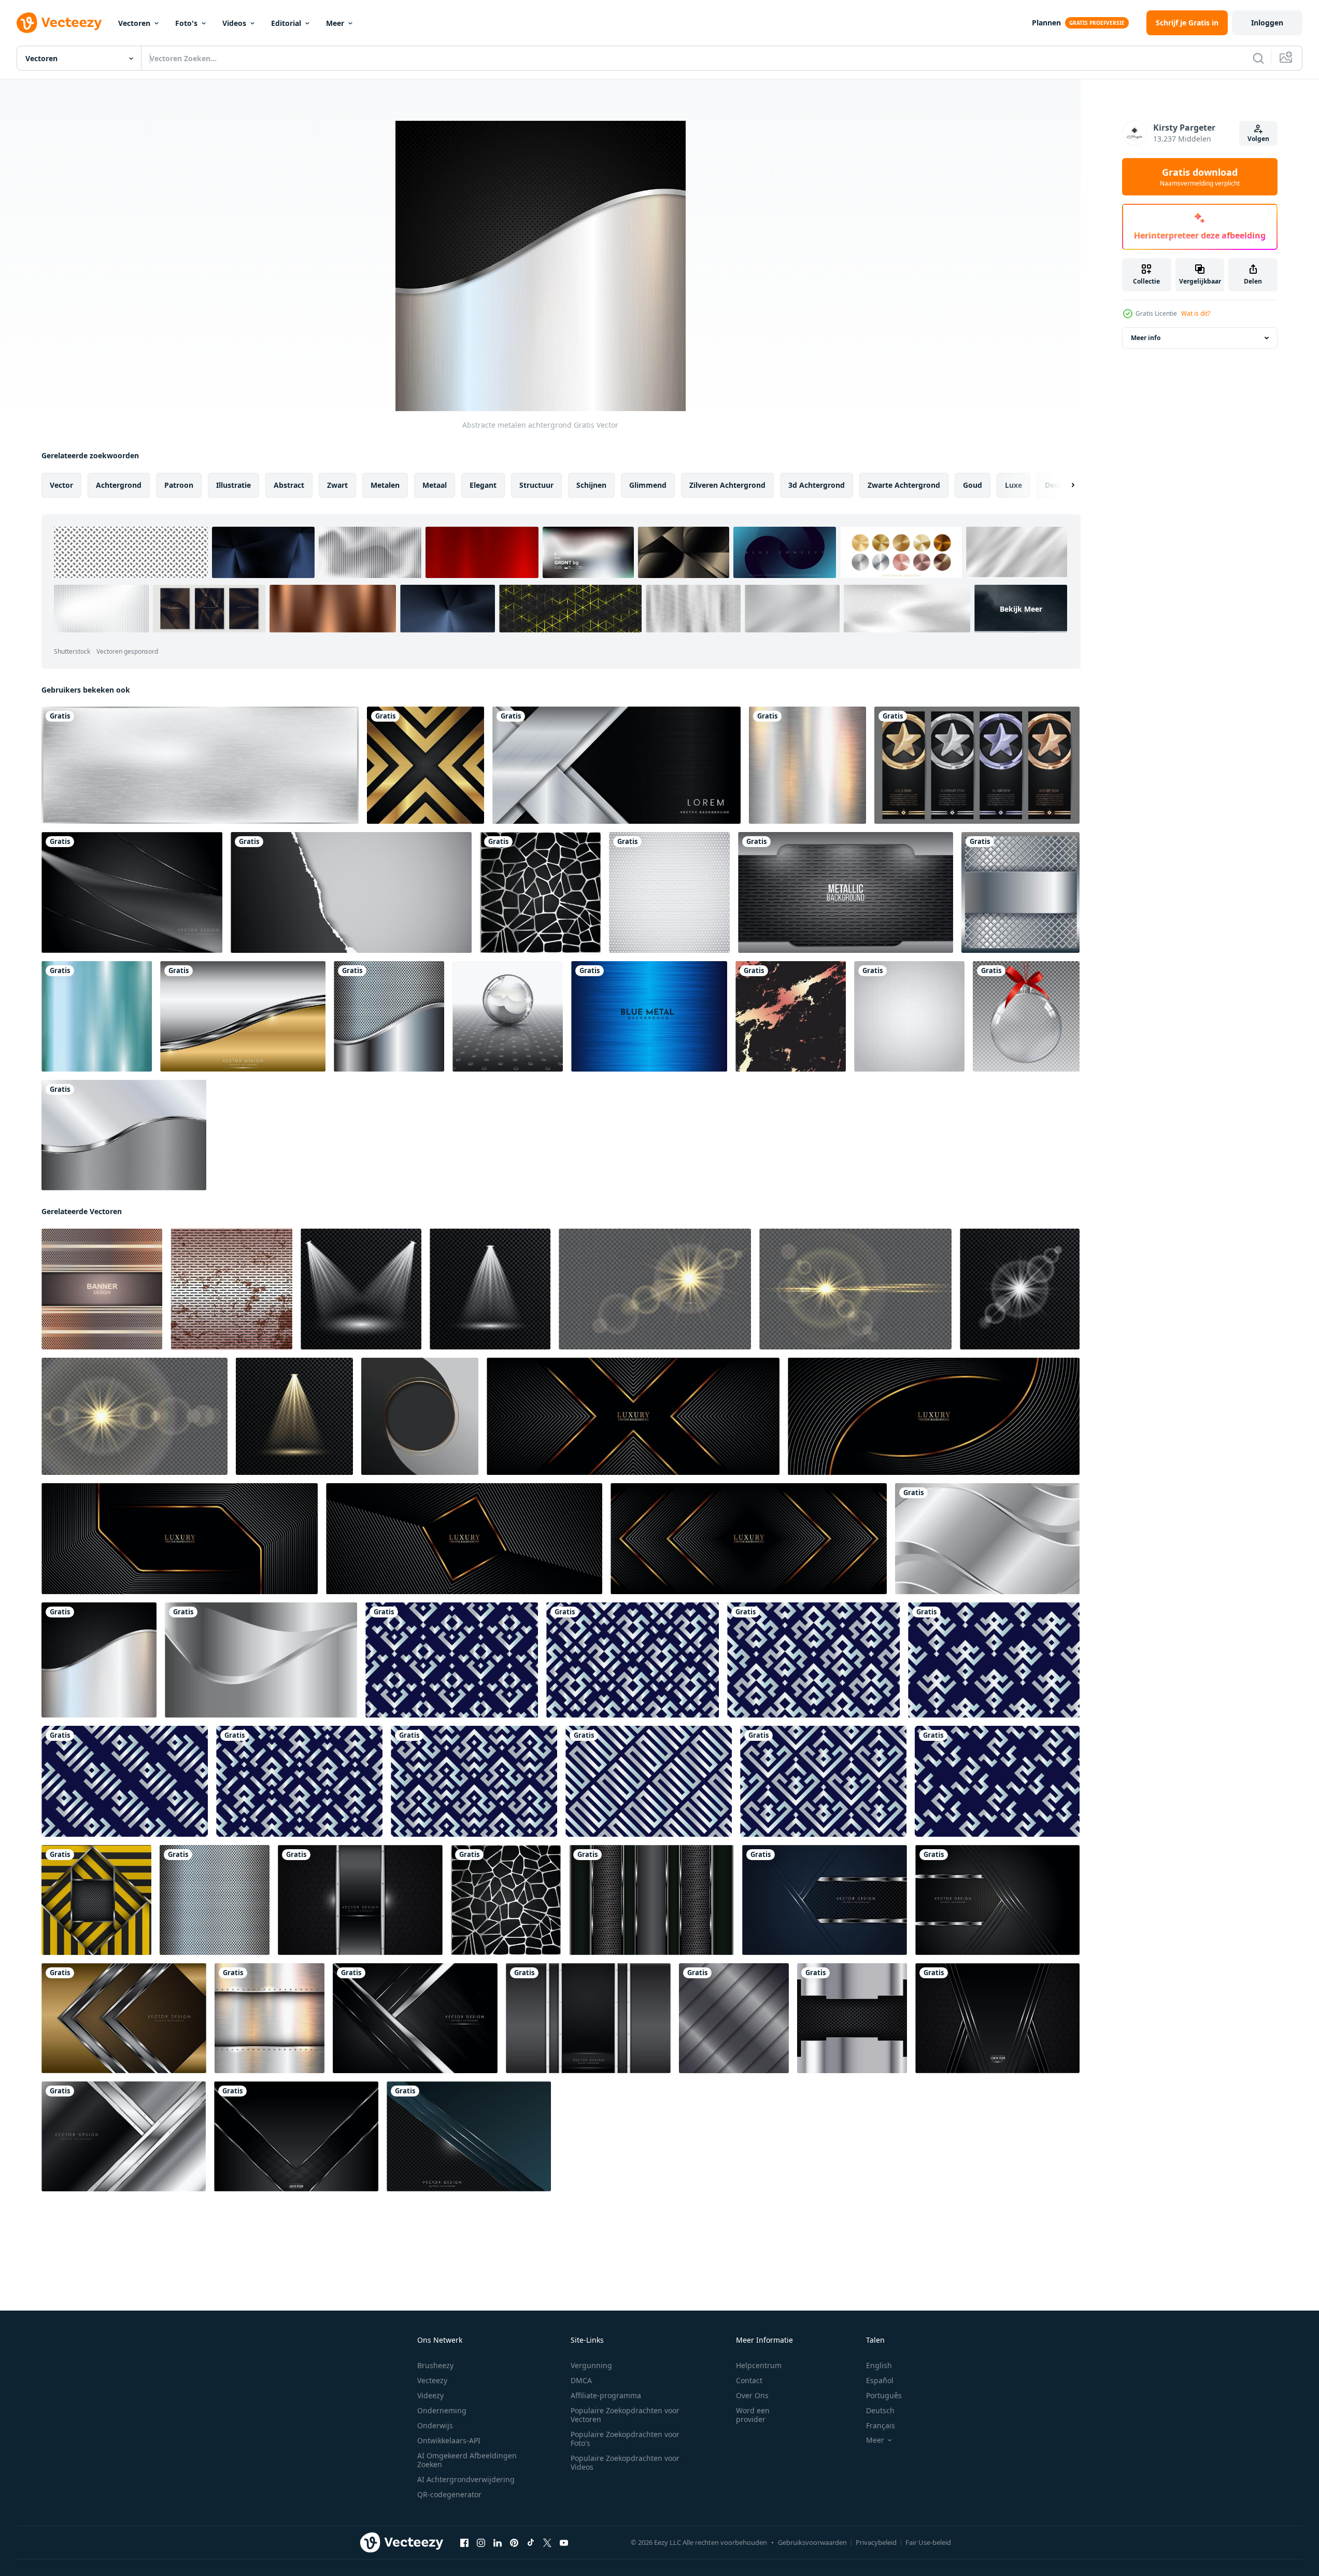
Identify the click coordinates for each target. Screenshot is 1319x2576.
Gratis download (1200, 177)
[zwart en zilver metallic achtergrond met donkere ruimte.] (296, 2136)
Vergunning (591, 2365)
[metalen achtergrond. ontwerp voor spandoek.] (102, 1289)
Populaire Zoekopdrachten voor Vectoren (625, 2415)
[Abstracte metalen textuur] (270, 2018)
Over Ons (752, 2395)
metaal (435, 485)
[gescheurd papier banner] (351, 892)
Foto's (186, 23)
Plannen (1046, 23)
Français (881, 2425)
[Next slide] (1064, 485)
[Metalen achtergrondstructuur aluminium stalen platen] (846, 892)
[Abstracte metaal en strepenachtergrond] (96, 1900)
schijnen (591, 485)
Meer (335, 23)
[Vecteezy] (59, 23)
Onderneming (442, 2410)
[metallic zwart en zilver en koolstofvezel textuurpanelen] (651, 1900)
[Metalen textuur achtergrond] (426, 765)
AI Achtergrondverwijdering (466, 2479)
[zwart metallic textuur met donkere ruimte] (997, 1900)
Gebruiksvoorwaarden (812, 2542)
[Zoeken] (1258, 58)
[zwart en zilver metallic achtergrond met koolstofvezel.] (997, 2018)
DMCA (581, 2380)
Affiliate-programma (606, 2395)
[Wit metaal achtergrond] (669, 892)
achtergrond (119, 485)
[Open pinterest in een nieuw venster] (514, 2543)
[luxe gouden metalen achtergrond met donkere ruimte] (124, 2018)
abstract (289, 485)
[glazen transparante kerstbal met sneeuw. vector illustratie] (1026, 1016)
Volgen (1258, 139)
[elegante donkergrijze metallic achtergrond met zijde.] (132, 892)
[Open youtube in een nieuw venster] (564, 2543)
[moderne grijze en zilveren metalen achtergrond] (124, 1135)
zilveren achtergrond (727, 485)
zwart (337, 485)
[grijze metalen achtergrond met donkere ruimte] (124, 2136)
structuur (536, 485)
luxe (1013, 485)
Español (880, 2380)
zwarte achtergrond (904, 485)
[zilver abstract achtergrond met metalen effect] (987, 1539)
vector (61, 485)
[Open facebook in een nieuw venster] (464, 2543)
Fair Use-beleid (928, 2542)
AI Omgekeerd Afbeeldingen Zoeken (467, 2460)
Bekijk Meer (1021, 609)
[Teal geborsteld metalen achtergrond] (97, 1016)
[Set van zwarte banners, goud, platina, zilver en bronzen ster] (977, 765)
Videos (234, 23)
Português (884, 2395)
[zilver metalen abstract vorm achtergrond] (261, 1660)
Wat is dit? (1196, 313)
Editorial (286, 23)
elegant (483, 485)
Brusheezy (435, 2365)
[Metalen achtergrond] (734, 2018)
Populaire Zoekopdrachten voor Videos (625, 2462)
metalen (385, 485)
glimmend (648, 485)
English (879, 2365)
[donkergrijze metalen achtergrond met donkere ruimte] (588, 2018)
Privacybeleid (876, 2542)
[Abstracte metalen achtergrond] (389, 1016)
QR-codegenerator (449, 2494)
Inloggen (1267, 23)
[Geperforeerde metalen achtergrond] (215, 1900)
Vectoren (134, 23)
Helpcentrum (759, 2365)
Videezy (430, 2395)
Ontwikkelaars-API (449, 2440)
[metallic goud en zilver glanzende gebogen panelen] (243, 1016)
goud (973, 485)
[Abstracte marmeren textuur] (791, 1016)
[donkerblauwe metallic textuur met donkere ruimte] (825, 1900)
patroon (179, 485)
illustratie (233, 485)
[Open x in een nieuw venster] (547, 2543)
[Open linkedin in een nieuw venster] (498, 2543)
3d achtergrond (817, 485)
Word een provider (753, 2415)
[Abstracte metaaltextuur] (540, 892)
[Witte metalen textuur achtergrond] (909, 1016)
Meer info (1146, 338)
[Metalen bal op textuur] (508, 1016)
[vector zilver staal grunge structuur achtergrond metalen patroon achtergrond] (231, 1289)
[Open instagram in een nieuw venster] (481, 2543)
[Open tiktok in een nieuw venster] (531, 2543)
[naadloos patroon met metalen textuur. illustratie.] (452, 1660)
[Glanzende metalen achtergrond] (807, 765)
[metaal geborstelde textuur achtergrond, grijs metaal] (200, 765)
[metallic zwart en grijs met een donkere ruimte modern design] (360, 1900)
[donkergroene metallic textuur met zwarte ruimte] (469, 2136)
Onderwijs (435, 2425)
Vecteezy (432, 2380)
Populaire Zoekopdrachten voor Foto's (625, 2439)
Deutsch (880, 2410)
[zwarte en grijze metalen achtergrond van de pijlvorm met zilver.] (415, 2018)
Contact (749, 2380)
